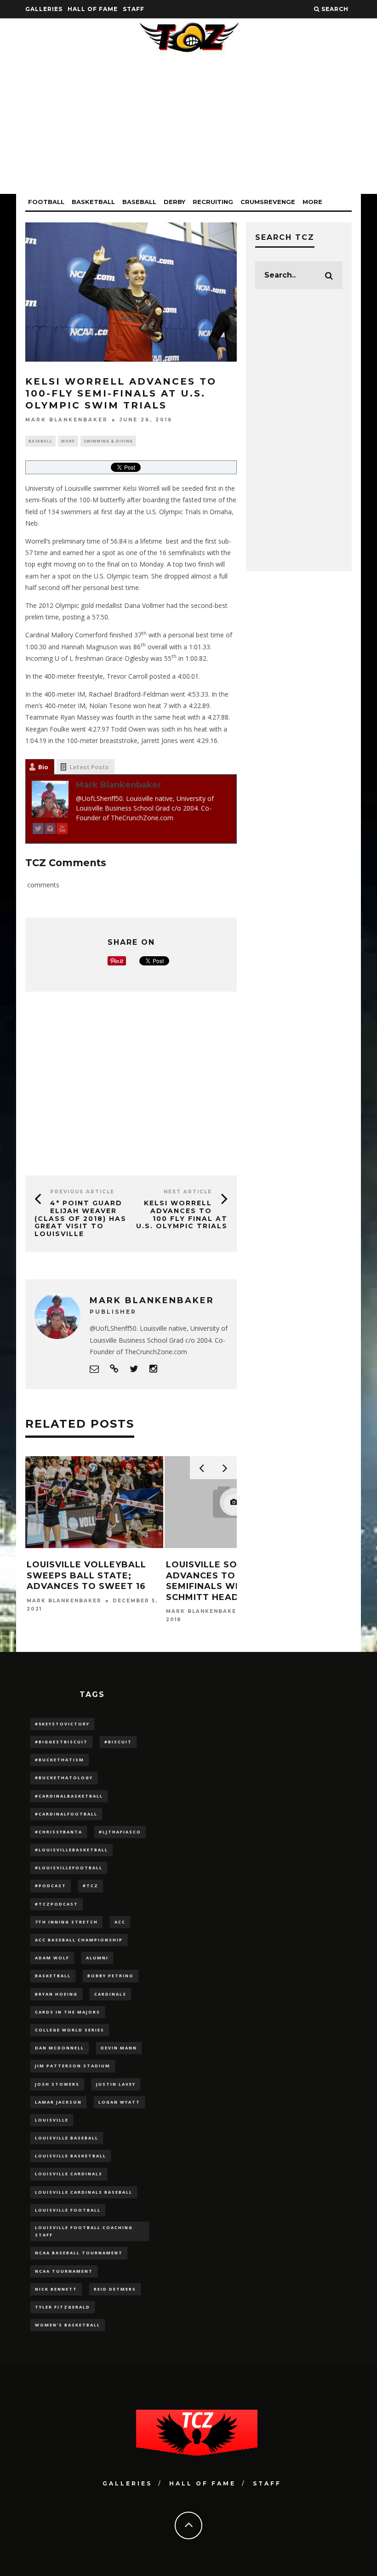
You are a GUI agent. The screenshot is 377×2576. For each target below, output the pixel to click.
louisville (52, 2120)
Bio (43, 767)
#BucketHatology (64, 1778)
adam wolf (52, 1958)
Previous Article (82, 1192)
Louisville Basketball (71, 2156)
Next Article (188, 1192)
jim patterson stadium (73, 2066)
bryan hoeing (56, 1994)
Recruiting (213, 202)
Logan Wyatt (119, 2102)
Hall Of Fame (93, 9)
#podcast (51, 1886)
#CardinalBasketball (69, 1796)
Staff (134, 9)
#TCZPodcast (57, 1904)
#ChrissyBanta (59, 1832)
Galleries (44, 9)
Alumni (97, 1958)
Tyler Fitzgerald (63, 2307)
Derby (174, 202)
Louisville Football (68, 2210)
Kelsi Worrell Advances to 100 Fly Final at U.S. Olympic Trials (182, 1214)
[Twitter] (38, 830)
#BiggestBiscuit (61, 1742)
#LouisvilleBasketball (71, 1850)
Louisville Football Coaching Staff (84, 2231)
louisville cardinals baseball (84, 2192)
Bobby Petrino (111, 1976)
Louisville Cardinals (69, 2174)
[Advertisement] (188, 130)
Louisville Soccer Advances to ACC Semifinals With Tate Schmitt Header (223, 1581)
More (312, 202)
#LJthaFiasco (120, 1832)
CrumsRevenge (268, 202)
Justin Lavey (116, 2084)
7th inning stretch (66, 1922)
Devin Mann (119, 2048)
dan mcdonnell (60, 2048)
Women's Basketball (68, 2325)
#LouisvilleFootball (69, 1868)
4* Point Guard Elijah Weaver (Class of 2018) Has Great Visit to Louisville (80, 1218)
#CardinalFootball (66, 1814)
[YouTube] (62, 830)
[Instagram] (50, 830)
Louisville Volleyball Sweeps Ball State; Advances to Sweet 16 (86, 1575)
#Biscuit (118, 1742)
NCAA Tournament (64, 2271)
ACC (120, 1922)
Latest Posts (89, 767)
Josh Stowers (57, 2084)
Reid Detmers (115, 2289)
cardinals (110, 1994)
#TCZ (91, 1886)
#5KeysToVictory (62, 1724)
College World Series (70, 2030)
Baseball (139, 202)
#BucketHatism (60, 1760)
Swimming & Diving (108, 441)
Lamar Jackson (58, 2102)
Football (46, 202)
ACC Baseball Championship (79, 1940)
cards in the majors (68, 2012)
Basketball (93, 202)
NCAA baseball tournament (79, 2253)
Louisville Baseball (67, 2138)
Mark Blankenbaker (67, 420)
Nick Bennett (56, 2289)
